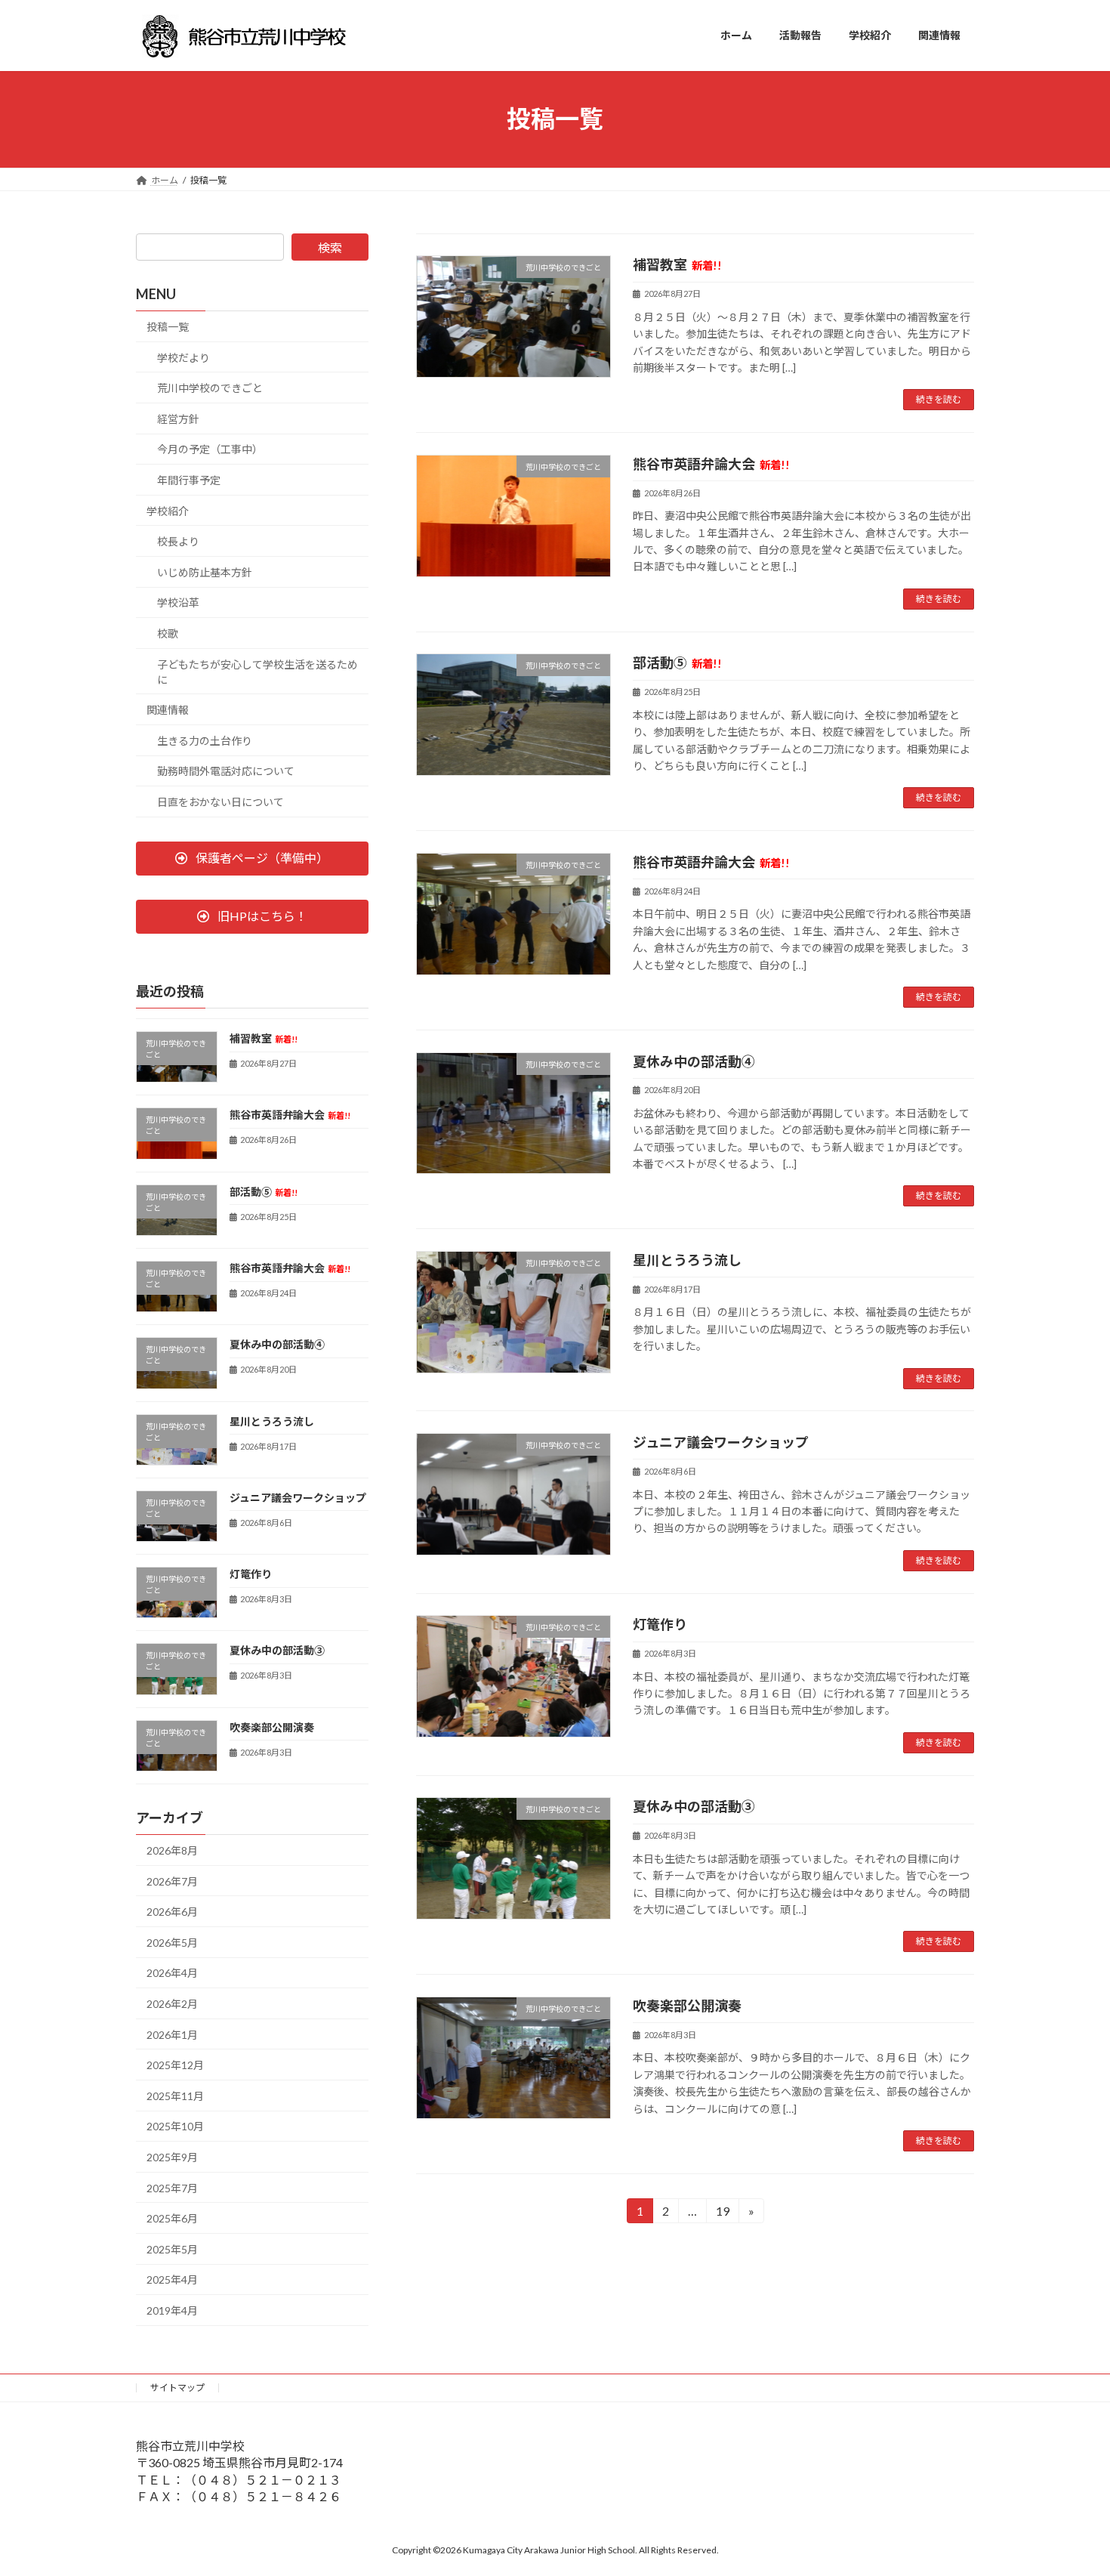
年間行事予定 (189, 480)
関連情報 (168, 710)
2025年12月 (175, 2065)
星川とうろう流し (687, 1260)
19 (721, 2213)
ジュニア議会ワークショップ (721, 1442)
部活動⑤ (677, 663)
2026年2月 (172, 2004)
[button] (252, 858)
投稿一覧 (168, 327)
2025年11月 (175, 2095)
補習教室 (677, 264)
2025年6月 (172, 2218)
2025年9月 (172, 2157)
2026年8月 (172, 1850)
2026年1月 (172, 2034)
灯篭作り (660, 1624)
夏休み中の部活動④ (694, 1061)
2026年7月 (172, 1881)
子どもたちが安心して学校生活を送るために (257, 671)
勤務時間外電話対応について (226, 771)
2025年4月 (172, 2279)
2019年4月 (172, 2310)
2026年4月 (172, 1973)
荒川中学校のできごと (210, 388)
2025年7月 (172, 2187)
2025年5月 (172, 2249)
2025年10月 (175, 2126)
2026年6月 (172, 1912)
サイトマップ (177, 2388)
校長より (178, 541)
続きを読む (939, 399)
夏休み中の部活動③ (694, 1806)
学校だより (183, 357)
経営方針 (178, 418)
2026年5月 (172, 1942)
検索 (330, 247)
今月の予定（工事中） (210, 449)
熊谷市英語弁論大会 (711, 464)
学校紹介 (168, 510)
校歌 (168, 633)
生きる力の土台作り (205, 740)
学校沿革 (178, 602)
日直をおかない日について (220, 802)
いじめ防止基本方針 (205, 571)
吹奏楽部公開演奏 (687, 2006)
